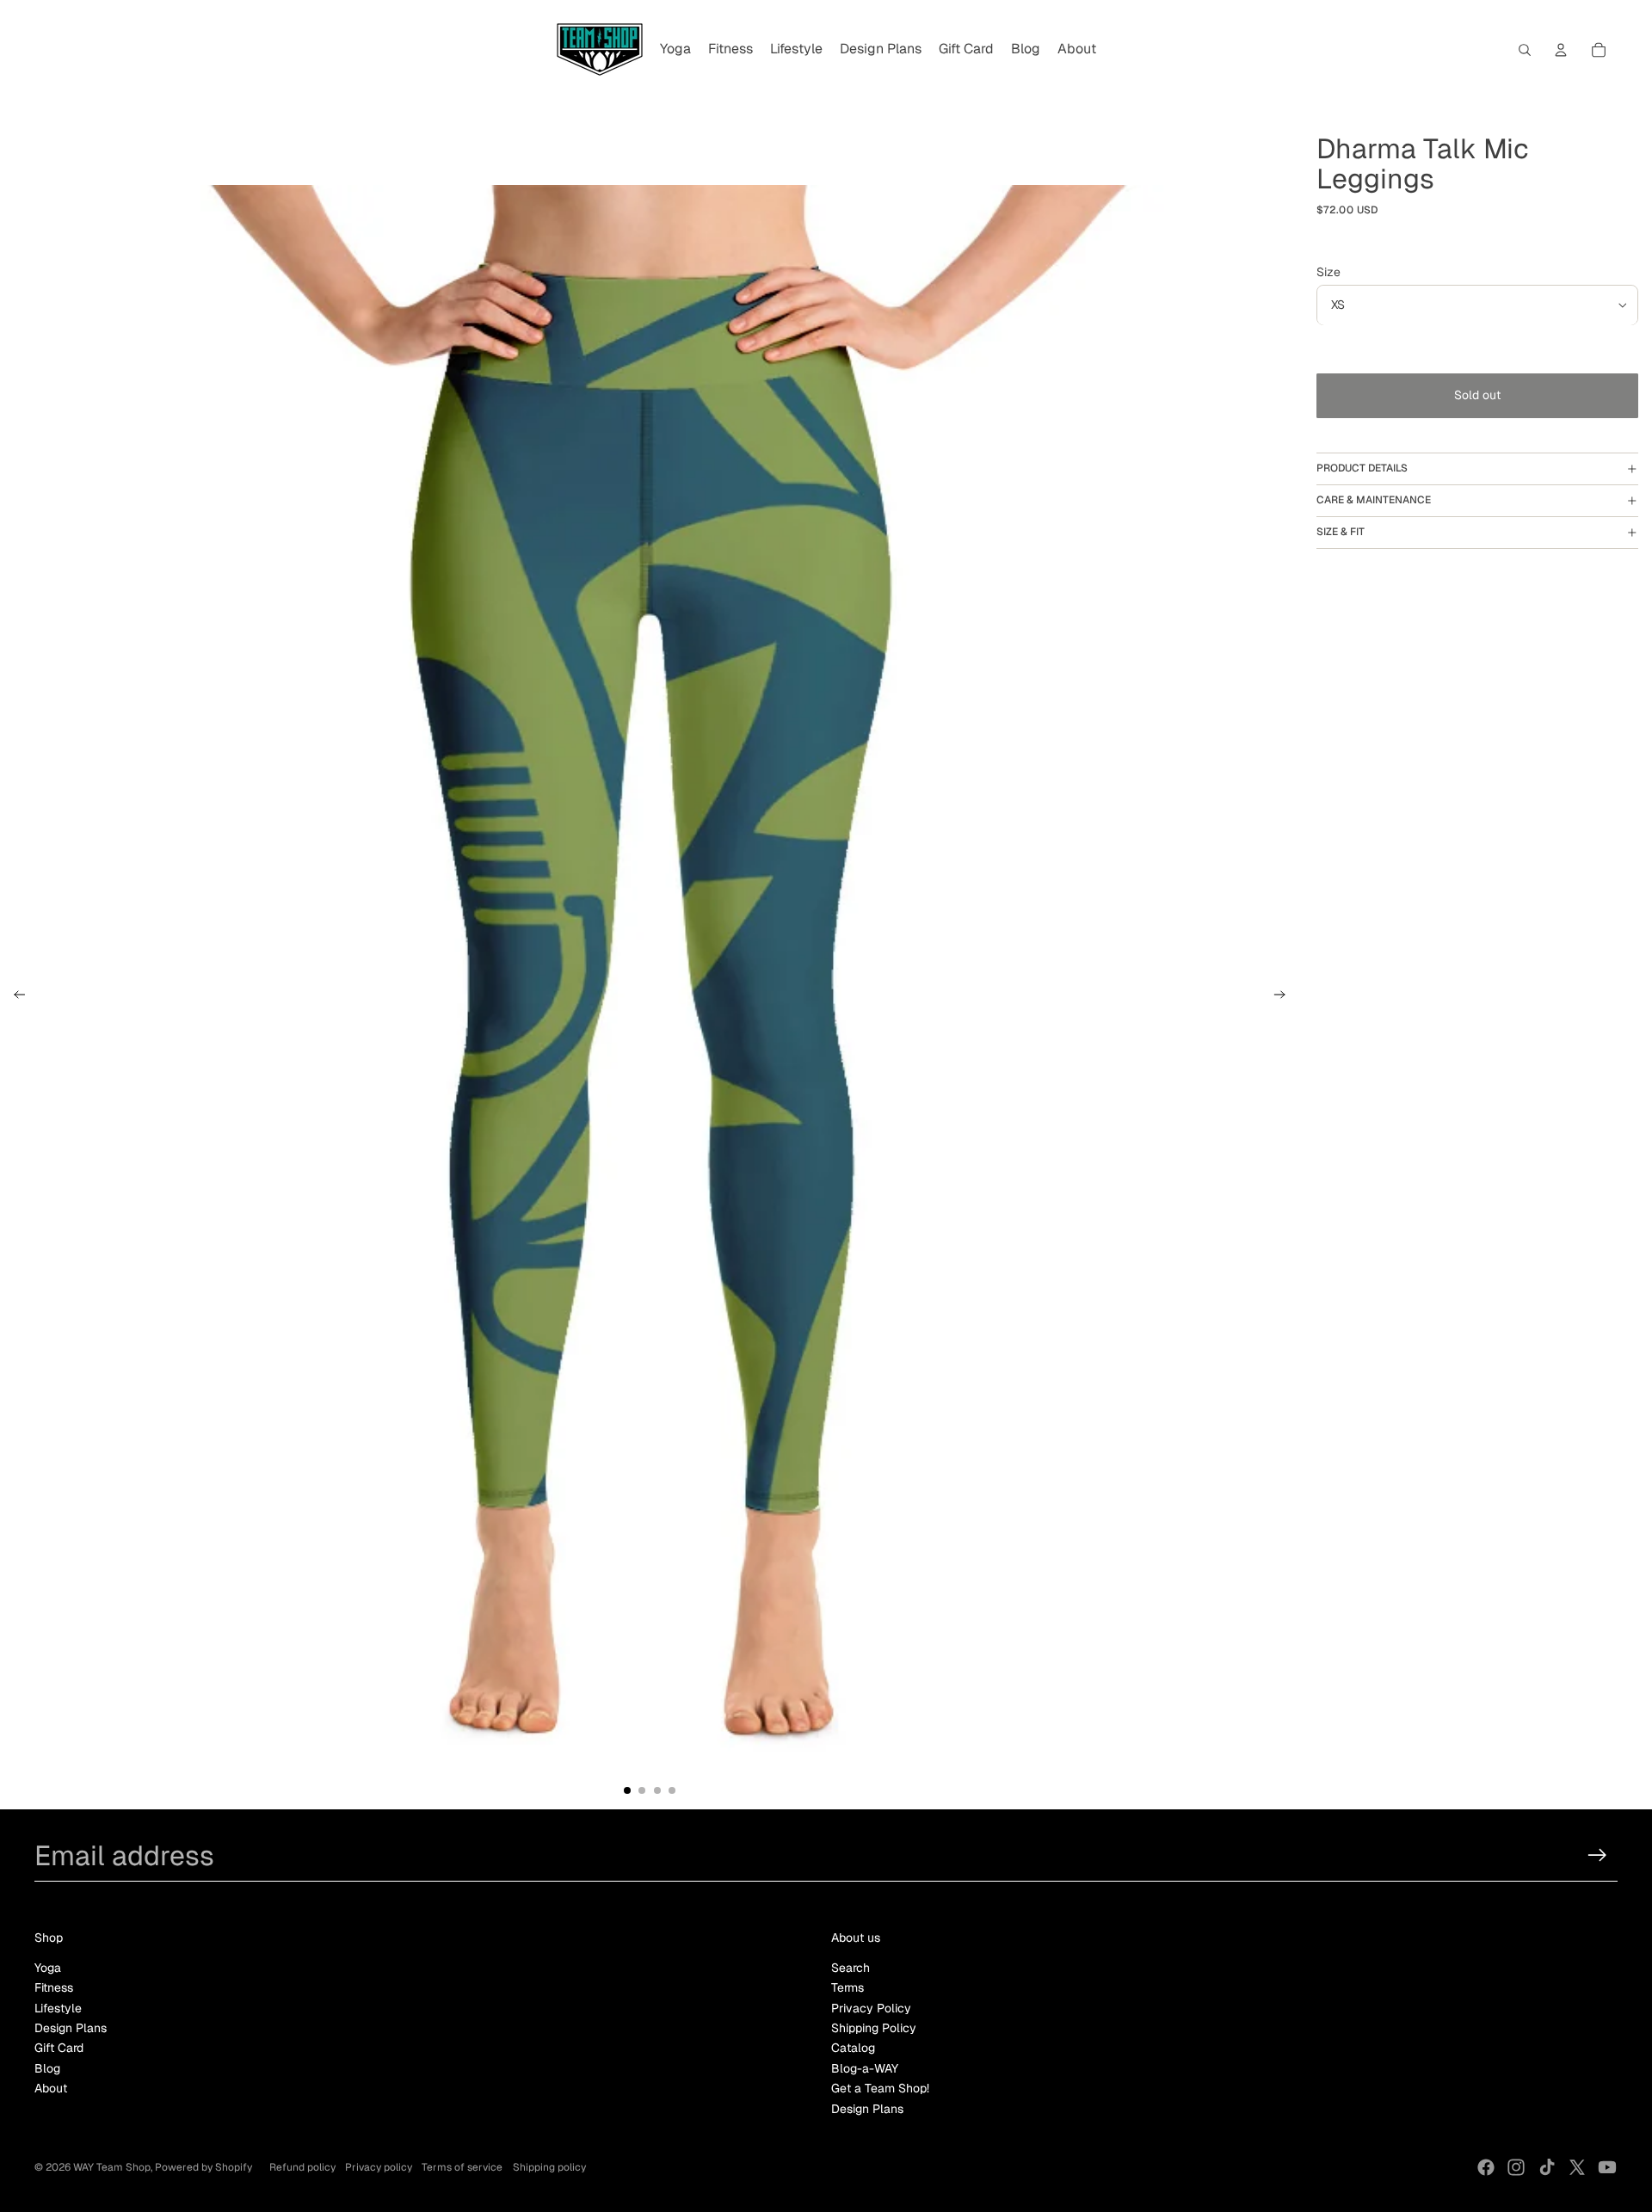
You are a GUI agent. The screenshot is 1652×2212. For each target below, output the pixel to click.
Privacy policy (379, 2167)
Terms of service (462, 2167)
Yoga (48, 1968)
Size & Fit (1341, 532)
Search (851, 1968)
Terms (848, 1987)
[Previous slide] (14, 997)
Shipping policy (549, 2167)
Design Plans (71, 2028)
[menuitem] (675, 50)
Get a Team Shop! (880, 2088)
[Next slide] (1285, 997)
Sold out (1477, 396)
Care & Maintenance (1374, 500)
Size (1328, 272)
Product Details (1362, 469)
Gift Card (59, 2048)
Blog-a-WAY (865, 2068)
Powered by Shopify (203, 2167)
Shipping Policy (874, 2028)
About (51, 2088)
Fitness (54, 1987)
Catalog (853, 2048)
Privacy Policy (871, 2008)
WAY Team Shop (112, 2167)
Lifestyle (58, 2008)
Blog (47, 2068)
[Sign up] (1597, 1855)
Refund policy (302, 2167)
